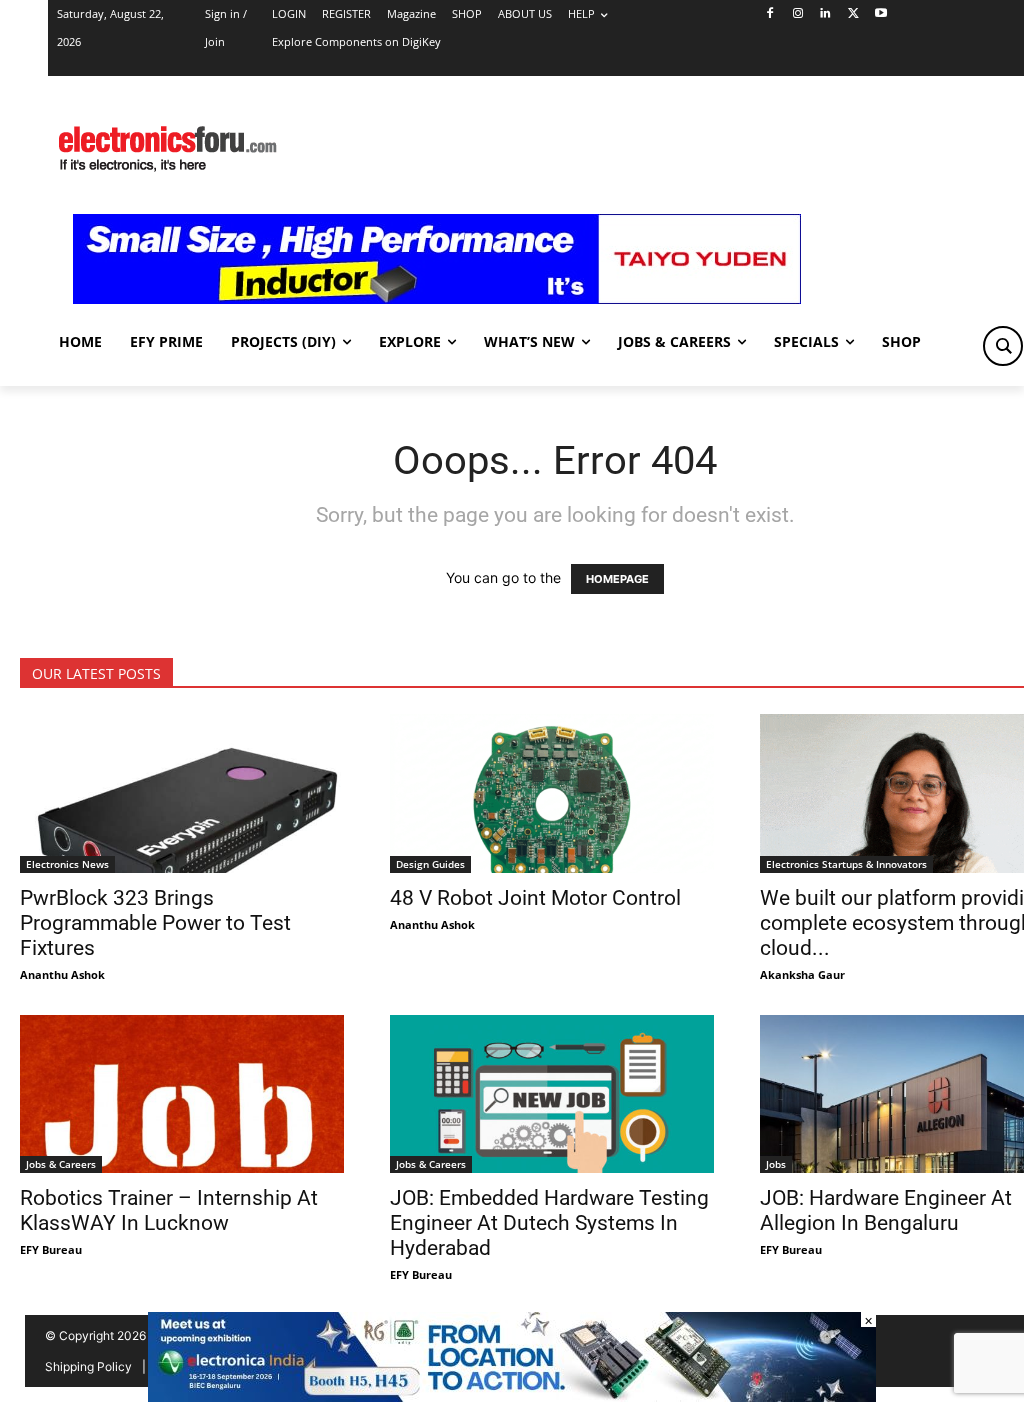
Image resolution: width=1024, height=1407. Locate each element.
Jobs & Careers (61, 1164)
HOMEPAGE (617, 579)
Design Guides (430, 864)
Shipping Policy (88, 1366)
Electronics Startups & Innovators (846, 864)
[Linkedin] (825, 14)
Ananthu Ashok (62, 974)
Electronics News (67, 864)
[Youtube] (881, 14)
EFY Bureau (51, 1249)
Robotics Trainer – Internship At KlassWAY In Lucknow (169, 1210)
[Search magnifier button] (1003, 346)
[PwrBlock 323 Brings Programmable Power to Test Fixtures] (185, 793)
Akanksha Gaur (802, 974)
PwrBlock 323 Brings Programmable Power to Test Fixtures (155, 923)
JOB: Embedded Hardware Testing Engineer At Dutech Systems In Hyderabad (549, 1223)
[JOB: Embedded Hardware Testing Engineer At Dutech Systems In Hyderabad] (555, 1094)
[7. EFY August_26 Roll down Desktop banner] (512, 1396)
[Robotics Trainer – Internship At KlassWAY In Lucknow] (185, 1094)
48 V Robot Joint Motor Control (535, 898)
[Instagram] (797, 14)
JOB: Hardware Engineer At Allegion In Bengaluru (886, 1210)
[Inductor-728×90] (437, 298)
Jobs (776, 1164)
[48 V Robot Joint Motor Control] (555, 793)
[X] (853, 14)
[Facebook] (769, 14)
